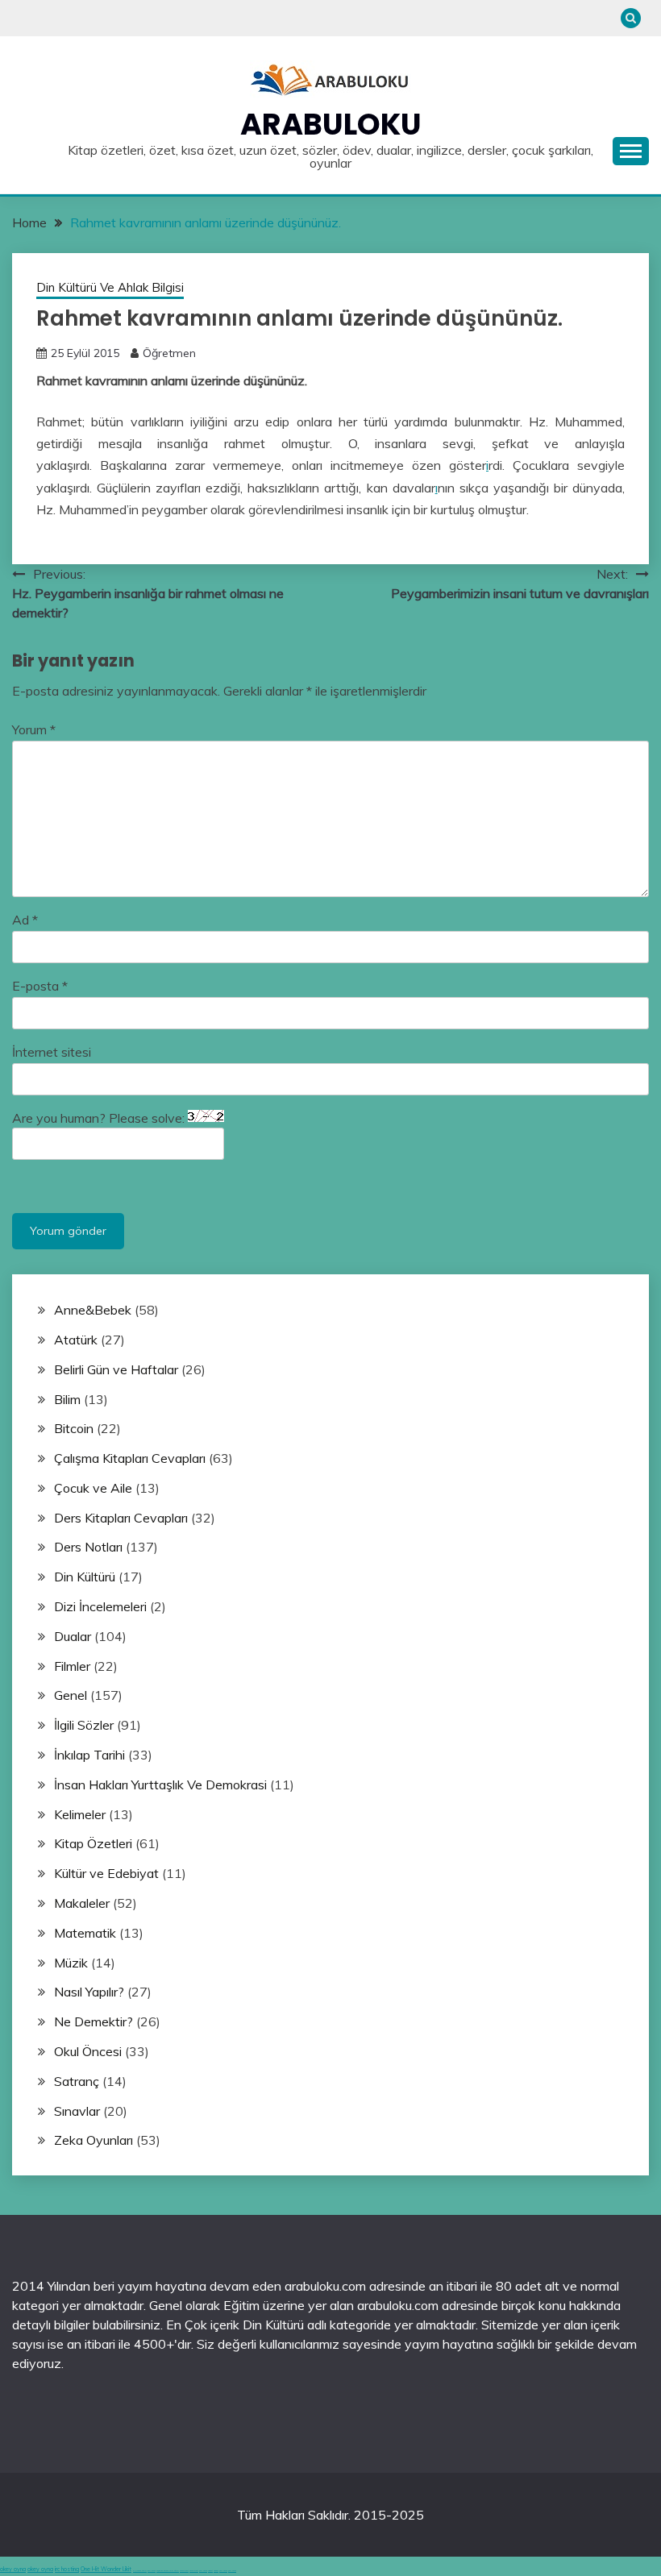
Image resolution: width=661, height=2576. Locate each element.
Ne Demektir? (94, 2021)
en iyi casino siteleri (140, 2571)
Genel (71, 1695)
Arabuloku (331, 124)
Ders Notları (88, 1547)
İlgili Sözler (84, 1725)
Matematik (85, 1933)
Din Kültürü (85, 1577)
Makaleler (82, 1903)
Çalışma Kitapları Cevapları (130, 1458)
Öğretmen (169, 353)
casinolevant (184, 2571)
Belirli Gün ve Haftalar (116, 1369)
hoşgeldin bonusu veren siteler (168, 2571)
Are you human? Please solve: (100, 1118)
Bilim (67, 1399)
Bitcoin (74, 1428)
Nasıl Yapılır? (89, 1992)
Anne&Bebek (93, 1310)
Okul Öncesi (88, 2051)
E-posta (40, 986)
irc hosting (67, 2569)
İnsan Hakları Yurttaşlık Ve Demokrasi (160, 1785)
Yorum (34, 729)
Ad (25, 920)
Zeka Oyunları (94, 2140)
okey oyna (13, 2569)
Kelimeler (80, 1814)
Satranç (77, 2081)
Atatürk (76, 1340)
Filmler (72, 1666)
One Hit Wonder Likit (106, 2569)
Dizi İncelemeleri (100, 1606)
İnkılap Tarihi (89, 1755)
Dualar (73, 1636)
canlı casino (152, 2571)
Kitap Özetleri (93, 1843)
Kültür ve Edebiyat (106, 1873)
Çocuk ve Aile (93, 1488)
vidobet (210, 2571)
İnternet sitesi (52, 1052)
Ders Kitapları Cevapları (121, 1518)
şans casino (203, 2571)
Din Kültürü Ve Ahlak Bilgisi (110, 287)
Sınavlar (77, 2111)
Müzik (71, 1963)
